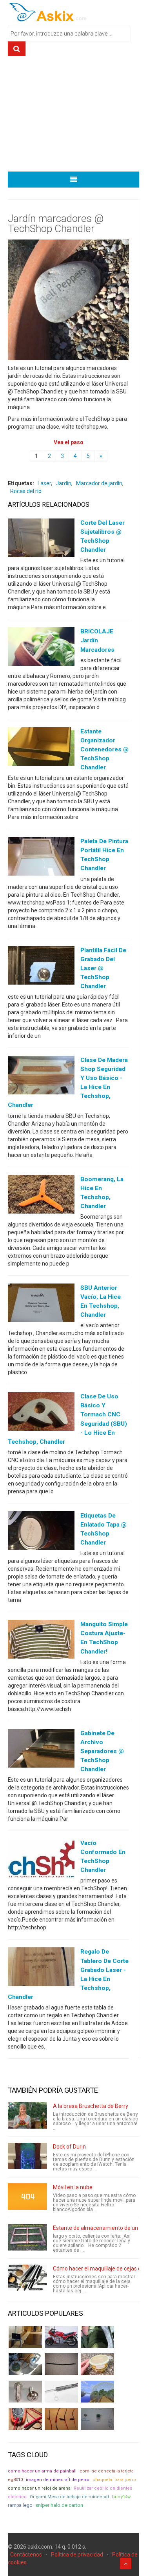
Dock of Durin (69, 2147)
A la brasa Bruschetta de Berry (91, 2106)
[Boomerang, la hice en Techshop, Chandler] (41, 1196)
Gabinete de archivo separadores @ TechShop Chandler (102, 1751)
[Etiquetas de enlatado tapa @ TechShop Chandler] (41, 1532)
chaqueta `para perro (114, 2480)
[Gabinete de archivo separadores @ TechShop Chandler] (41, 1750)
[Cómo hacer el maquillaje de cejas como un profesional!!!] (27, 2278)
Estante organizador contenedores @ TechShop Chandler (104, 749)
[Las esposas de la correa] (61, 2364)
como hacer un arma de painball (42, 2471)
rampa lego (20, 2505)
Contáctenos (26, 2555)
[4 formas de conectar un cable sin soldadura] (61, 2419)
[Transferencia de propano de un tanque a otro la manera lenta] (25, 2364)
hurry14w (121, 2497)
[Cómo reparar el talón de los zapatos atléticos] (97, 2337)
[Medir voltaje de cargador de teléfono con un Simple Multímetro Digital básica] (25, 2419)
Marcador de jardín (99, 483)
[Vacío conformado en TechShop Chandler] (41, 1860)
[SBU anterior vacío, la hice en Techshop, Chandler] (41, 1305)
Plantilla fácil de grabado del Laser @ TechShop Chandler (103, 968)
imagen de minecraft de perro (58, 2480)
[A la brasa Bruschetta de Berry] (27, 2115)
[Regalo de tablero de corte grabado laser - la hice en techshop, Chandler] (41, 1968)
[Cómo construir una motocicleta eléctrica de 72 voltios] (61, 2337)
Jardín (64, 483)
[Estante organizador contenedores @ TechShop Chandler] (41, 748)
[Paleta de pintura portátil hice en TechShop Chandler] (41, 858)
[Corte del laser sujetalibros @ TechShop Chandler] (41, 540)
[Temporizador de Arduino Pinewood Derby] (25, 2337)
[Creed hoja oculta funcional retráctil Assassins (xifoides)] (61, 2392)
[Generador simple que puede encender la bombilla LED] (97, 2419)
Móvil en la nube (73, 2187)
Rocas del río (26, 491)
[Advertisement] (73, 117)
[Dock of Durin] (27, 2156)
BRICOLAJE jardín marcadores (97, 640)
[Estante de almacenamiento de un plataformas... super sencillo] (27, 2237)
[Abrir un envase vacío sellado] (97, 2364)
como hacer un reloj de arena (39, 2488)
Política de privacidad (77, 2555)
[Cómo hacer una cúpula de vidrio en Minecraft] (97, 2392)
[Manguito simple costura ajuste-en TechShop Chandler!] (41, 1641)
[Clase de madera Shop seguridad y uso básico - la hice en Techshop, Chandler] (41, 1077)
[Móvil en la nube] (27, 2197)
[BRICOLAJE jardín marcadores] (41, 648)
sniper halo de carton (59, 2505)
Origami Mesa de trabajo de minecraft (69, 2497)
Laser (44, 483)
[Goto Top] (126, 2563)
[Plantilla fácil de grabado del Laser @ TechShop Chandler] (41, 967)
